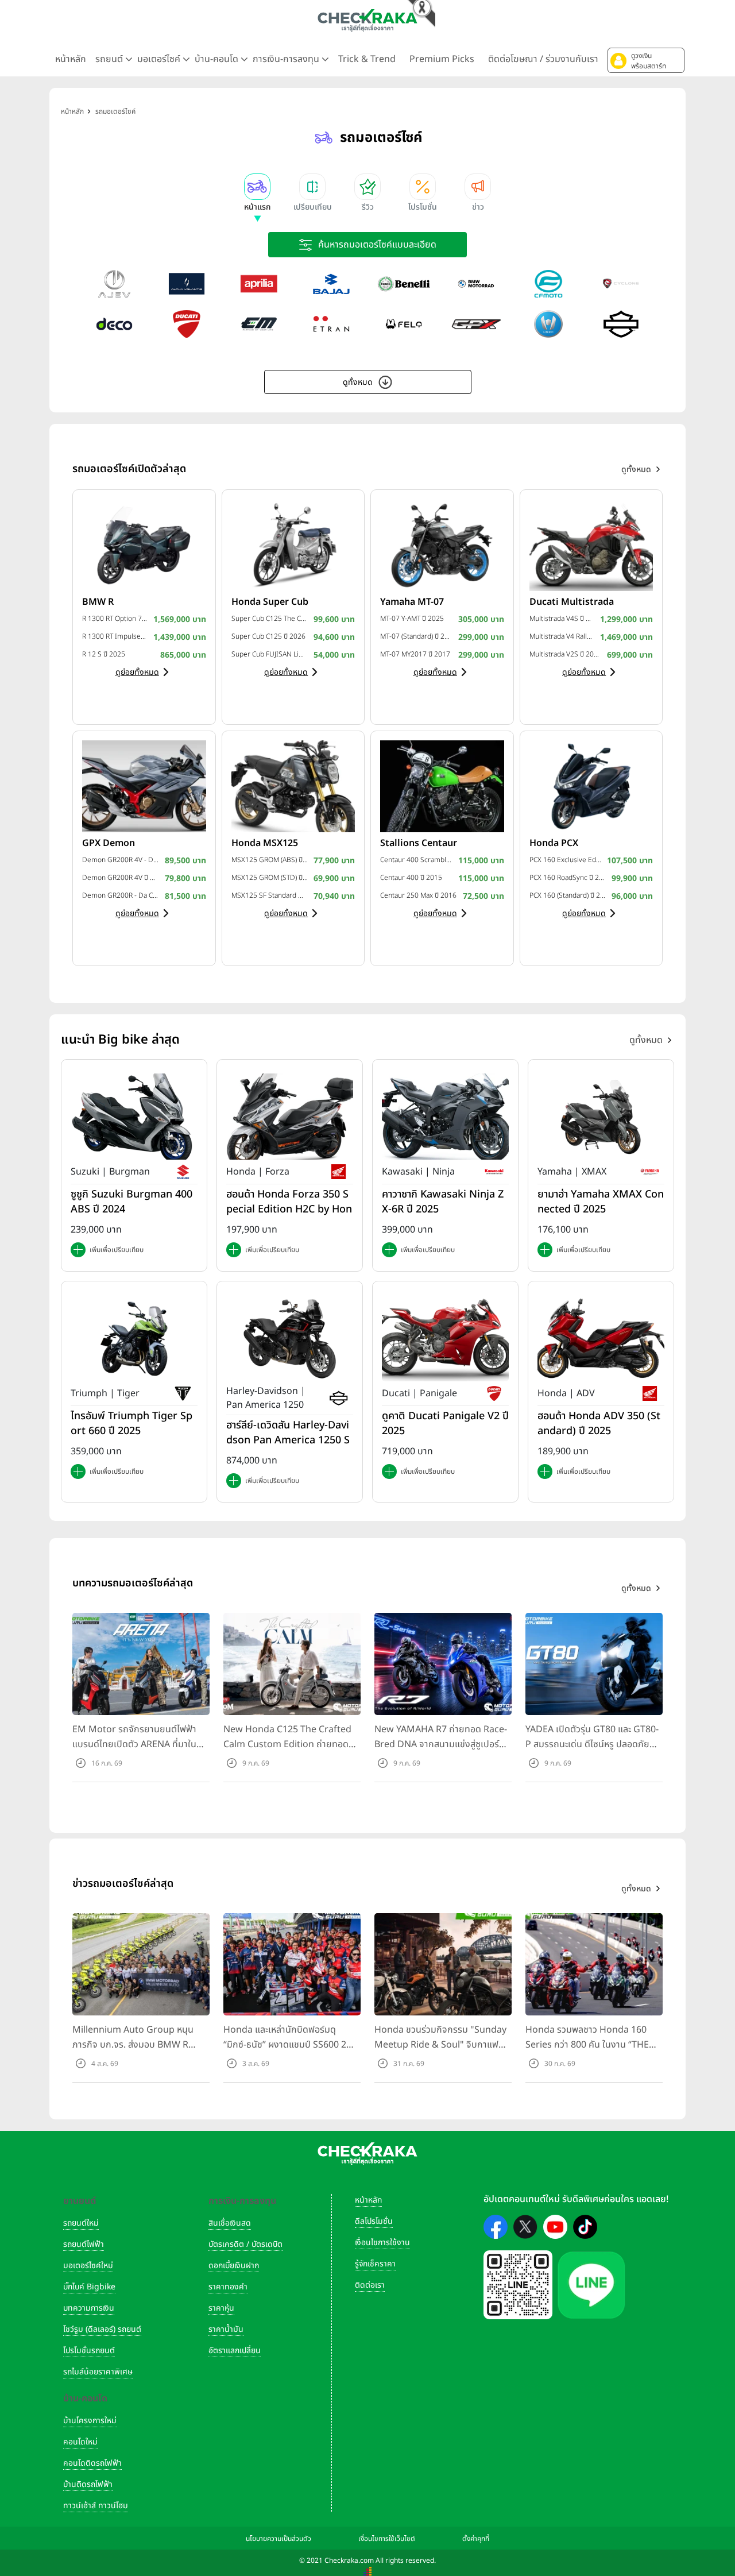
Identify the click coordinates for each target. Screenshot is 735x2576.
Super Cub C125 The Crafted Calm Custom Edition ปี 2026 (270, 619)
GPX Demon (109, 843)
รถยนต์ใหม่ (81, 2223)
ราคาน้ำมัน (226, 2329)
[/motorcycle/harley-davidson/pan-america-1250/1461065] (290, 1338)
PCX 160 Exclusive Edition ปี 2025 (566, 860)
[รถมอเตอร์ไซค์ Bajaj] (331, 284)
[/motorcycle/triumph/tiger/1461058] (134, 1338)
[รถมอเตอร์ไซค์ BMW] (476, 284)
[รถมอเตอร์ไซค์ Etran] (331, 324)
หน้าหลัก (71, 59)
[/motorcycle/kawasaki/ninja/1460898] (445, 1117)
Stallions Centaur (419, 843)
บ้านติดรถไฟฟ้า (88, 2484)
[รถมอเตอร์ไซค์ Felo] (404, 324)
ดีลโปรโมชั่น (374, 2221)
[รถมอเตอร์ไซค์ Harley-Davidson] (621, 324)
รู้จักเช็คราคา (375, 2264)
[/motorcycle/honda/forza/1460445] (290, 1117)
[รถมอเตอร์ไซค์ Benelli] (404, 284)
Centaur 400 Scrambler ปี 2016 (416, 860)
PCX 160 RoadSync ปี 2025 (568, 878)
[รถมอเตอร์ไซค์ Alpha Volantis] (187, 284)
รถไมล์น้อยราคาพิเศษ (98, 2372)
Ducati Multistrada (572, 602)
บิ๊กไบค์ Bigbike (89, 2287)
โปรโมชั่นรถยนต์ (89, 2351)
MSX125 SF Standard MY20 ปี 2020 (270, 895)
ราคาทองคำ (228, 2287)
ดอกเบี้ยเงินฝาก (234, 2266)
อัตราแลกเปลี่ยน (235, 2351)
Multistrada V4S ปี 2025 (562, 619)
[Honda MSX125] (293, 786)
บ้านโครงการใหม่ (90, 2421)
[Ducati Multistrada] (591, 544)
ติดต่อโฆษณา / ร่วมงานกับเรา (543, 59)
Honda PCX (554, 843)
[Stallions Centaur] (442, 786)
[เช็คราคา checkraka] (367, 20)
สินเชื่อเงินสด (230, 2223)
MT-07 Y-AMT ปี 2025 (412, 619)
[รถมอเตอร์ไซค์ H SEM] (548, 324)
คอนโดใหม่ (80, 2442)
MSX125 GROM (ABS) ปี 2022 (270, 860)
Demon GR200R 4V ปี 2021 (121, 878)
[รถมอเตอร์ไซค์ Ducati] (187, 324)
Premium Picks (442, 59)
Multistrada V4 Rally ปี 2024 (562, 636)
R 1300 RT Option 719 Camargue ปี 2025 (115, 619)
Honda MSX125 (265, 843)
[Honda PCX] (591, 786)
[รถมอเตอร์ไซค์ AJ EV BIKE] (114, 284)
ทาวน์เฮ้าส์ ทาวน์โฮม (96, 2506)
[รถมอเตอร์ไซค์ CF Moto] (548, 284)
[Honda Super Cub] (293, 544)
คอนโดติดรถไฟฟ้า (92, 2463)
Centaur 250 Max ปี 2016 (418, 895)
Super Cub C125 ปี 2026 (268, 636)
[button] (646, 60)
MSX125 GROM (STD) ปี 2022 (270, 878)
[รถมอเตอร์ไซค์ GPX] (476, 324)
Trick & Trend (367, 59)
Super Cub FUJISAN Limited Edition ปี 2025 (270, 654)
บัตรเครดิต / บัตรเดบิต (245, 2244)
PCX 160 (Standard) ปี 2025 (568, 895)
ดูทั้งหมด (358, 382)
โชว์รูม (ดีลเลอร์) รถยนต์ (102, 2329)
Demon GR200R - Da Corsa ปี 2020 (121, 895)
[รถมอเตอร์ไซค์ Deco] (114, 324)
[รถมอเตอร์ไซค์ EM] (259, 324)
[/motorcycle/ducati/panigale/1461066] (445, 1338)
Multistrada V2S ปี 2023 (566, 654)
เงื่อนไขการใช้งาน (382, 2243)
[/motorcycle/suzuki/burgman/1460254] (134, 1117)
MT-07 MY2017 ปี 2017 (415, 654)
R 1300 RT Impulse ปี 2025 (115, 636)
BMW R (98, 602)
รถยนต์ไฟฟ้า (84, 2244)
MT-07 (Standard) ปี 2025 (416, 636)
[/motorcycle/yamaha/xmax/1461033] (601, 1117)
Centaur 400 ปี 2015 (411, 878)
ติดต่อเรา (370, 2285)
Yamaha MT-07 (412, 602)
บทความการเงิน (89, 2308)
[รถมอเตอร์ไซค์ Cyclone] (621, 284)
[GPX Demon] (144, 786)
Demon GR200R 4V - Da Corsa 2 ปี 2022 (121, 860)
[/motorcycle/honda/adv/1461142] (601, 1338)
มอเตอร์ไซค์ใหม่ (88, 2266)
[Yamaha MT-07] (442, 544)
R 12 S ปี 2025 (104, 654)
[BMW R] (144, 544)
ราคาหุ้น (221, 2308)
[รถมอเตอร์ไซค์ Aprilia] (259, 284)
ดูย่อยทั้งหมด (137, 672)
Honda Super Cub (270, 602)
